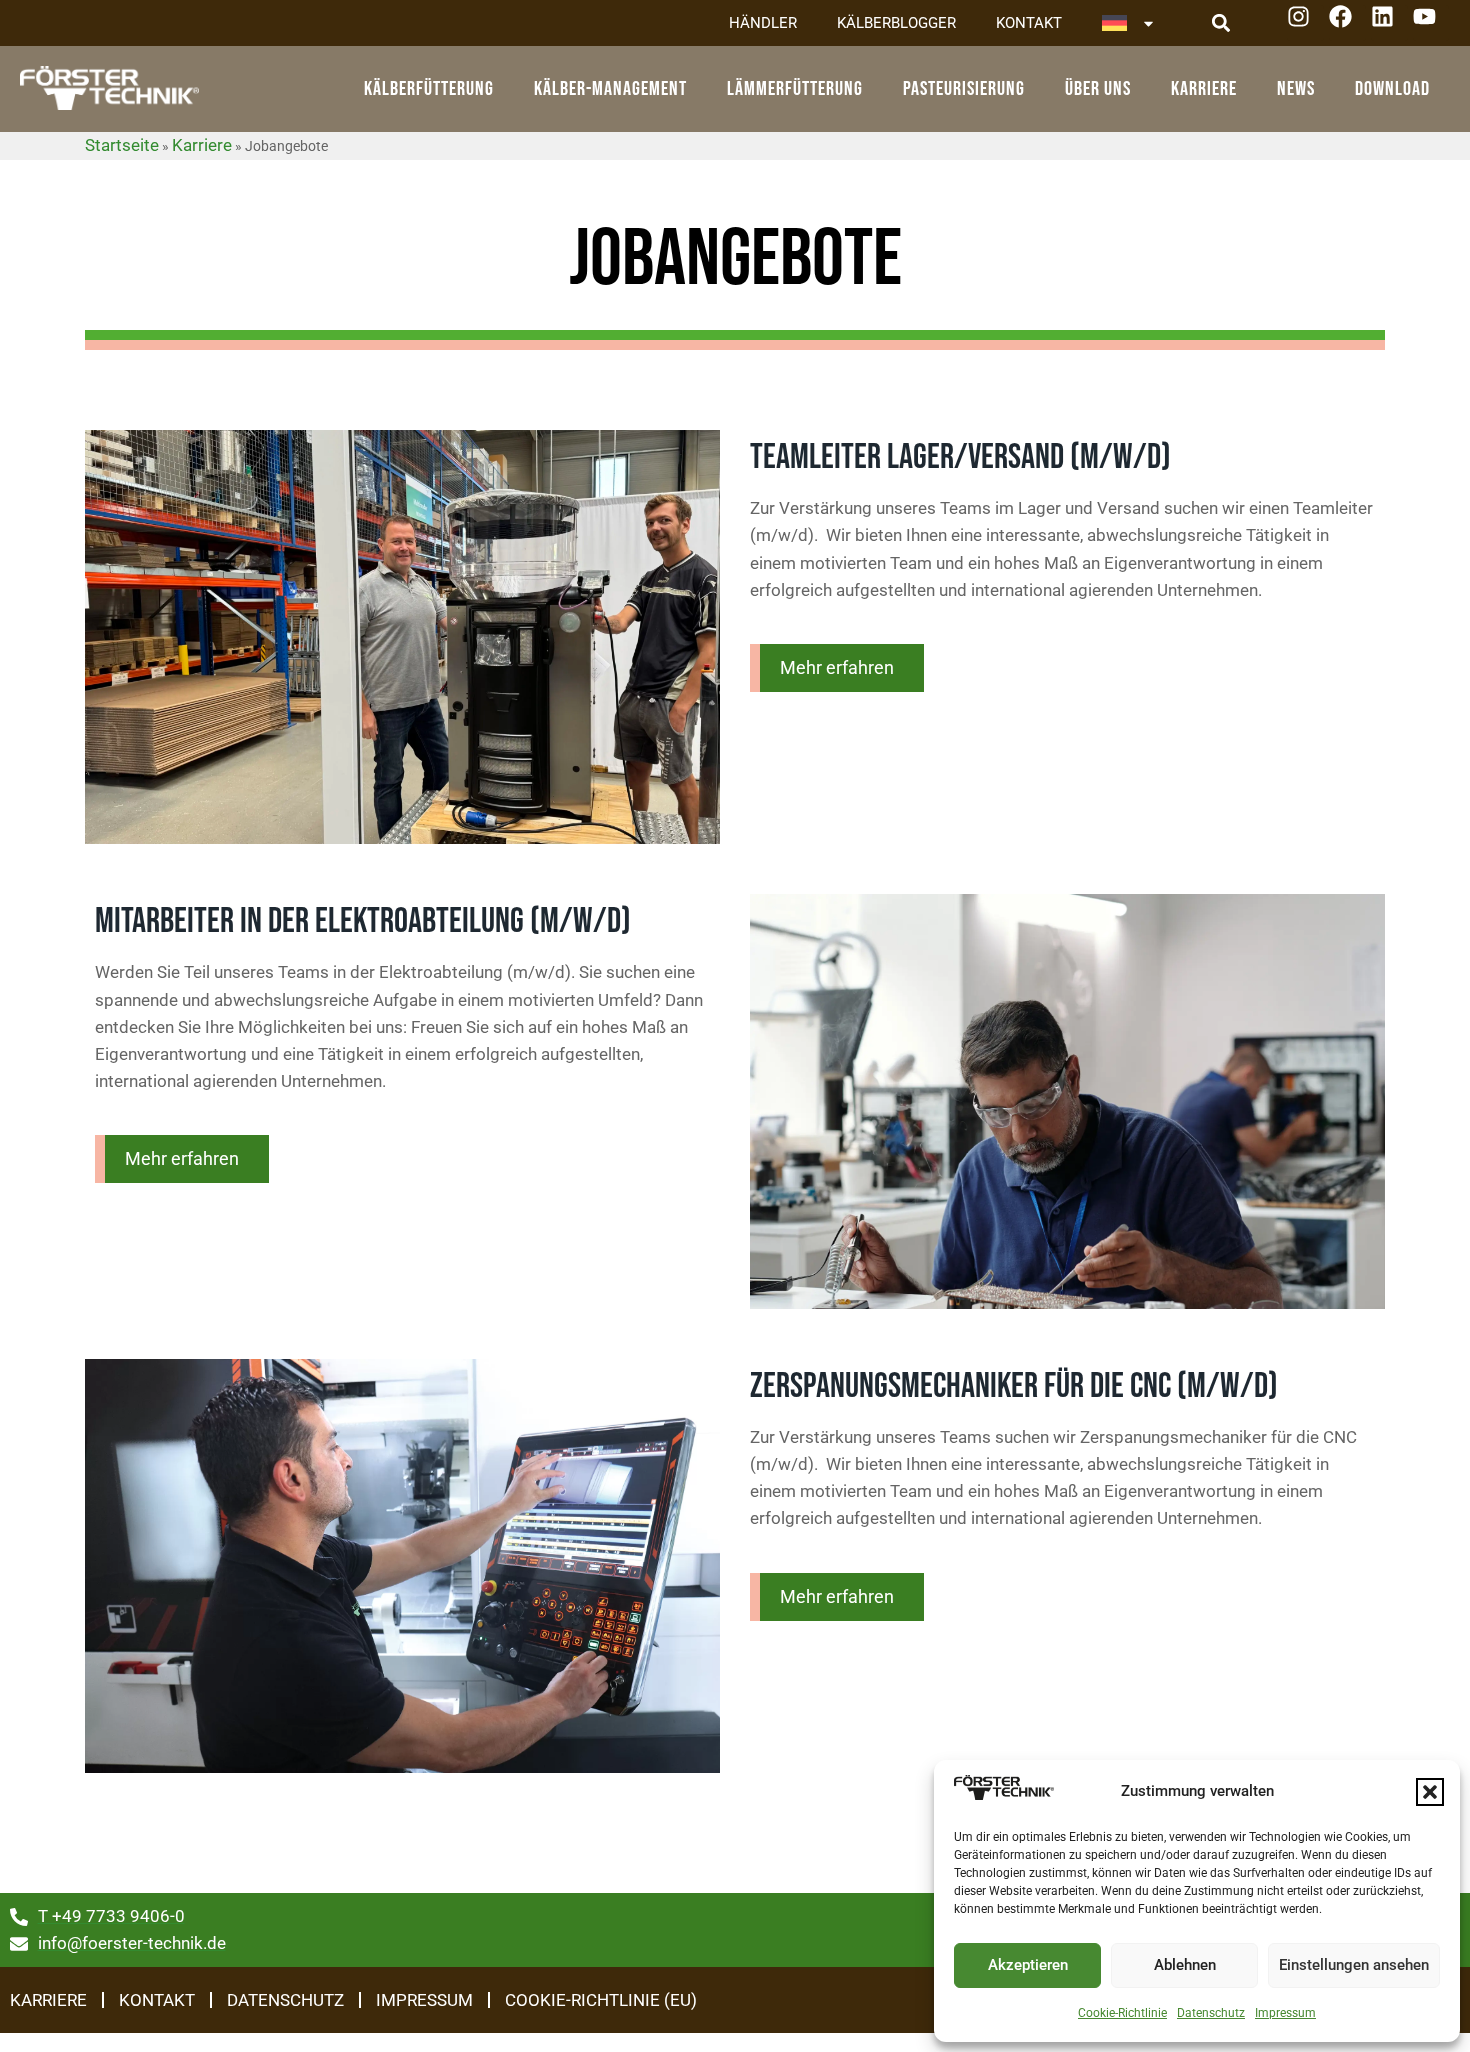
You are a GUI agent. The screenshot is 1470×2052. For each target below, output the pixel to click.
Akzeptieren (1028, 1965)
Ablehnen (1185, 1965)
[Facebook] (1347, 23)
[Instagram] (1305, 23)
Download (1392, 89)
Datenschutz (1211, 2013)
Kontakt (1029, 23)
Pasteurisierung (964, 89)
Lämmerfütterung (795, 89)
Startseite (122, 145)
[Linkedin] (1389, 23)
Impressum (1285, 2013)
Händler (763, 23)
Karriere (1204, 89)
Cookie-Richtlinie (1122, 2013)
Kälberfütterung (429, 89)
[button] (1430, 1792)
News (1296, 89)
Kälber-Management (610, 89)
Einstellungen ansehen (1354, 1965)
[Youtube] (1431, 23)
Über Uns (1098, 89)
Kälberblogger (896, 23)
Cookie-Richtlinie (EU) (601, 2000)
